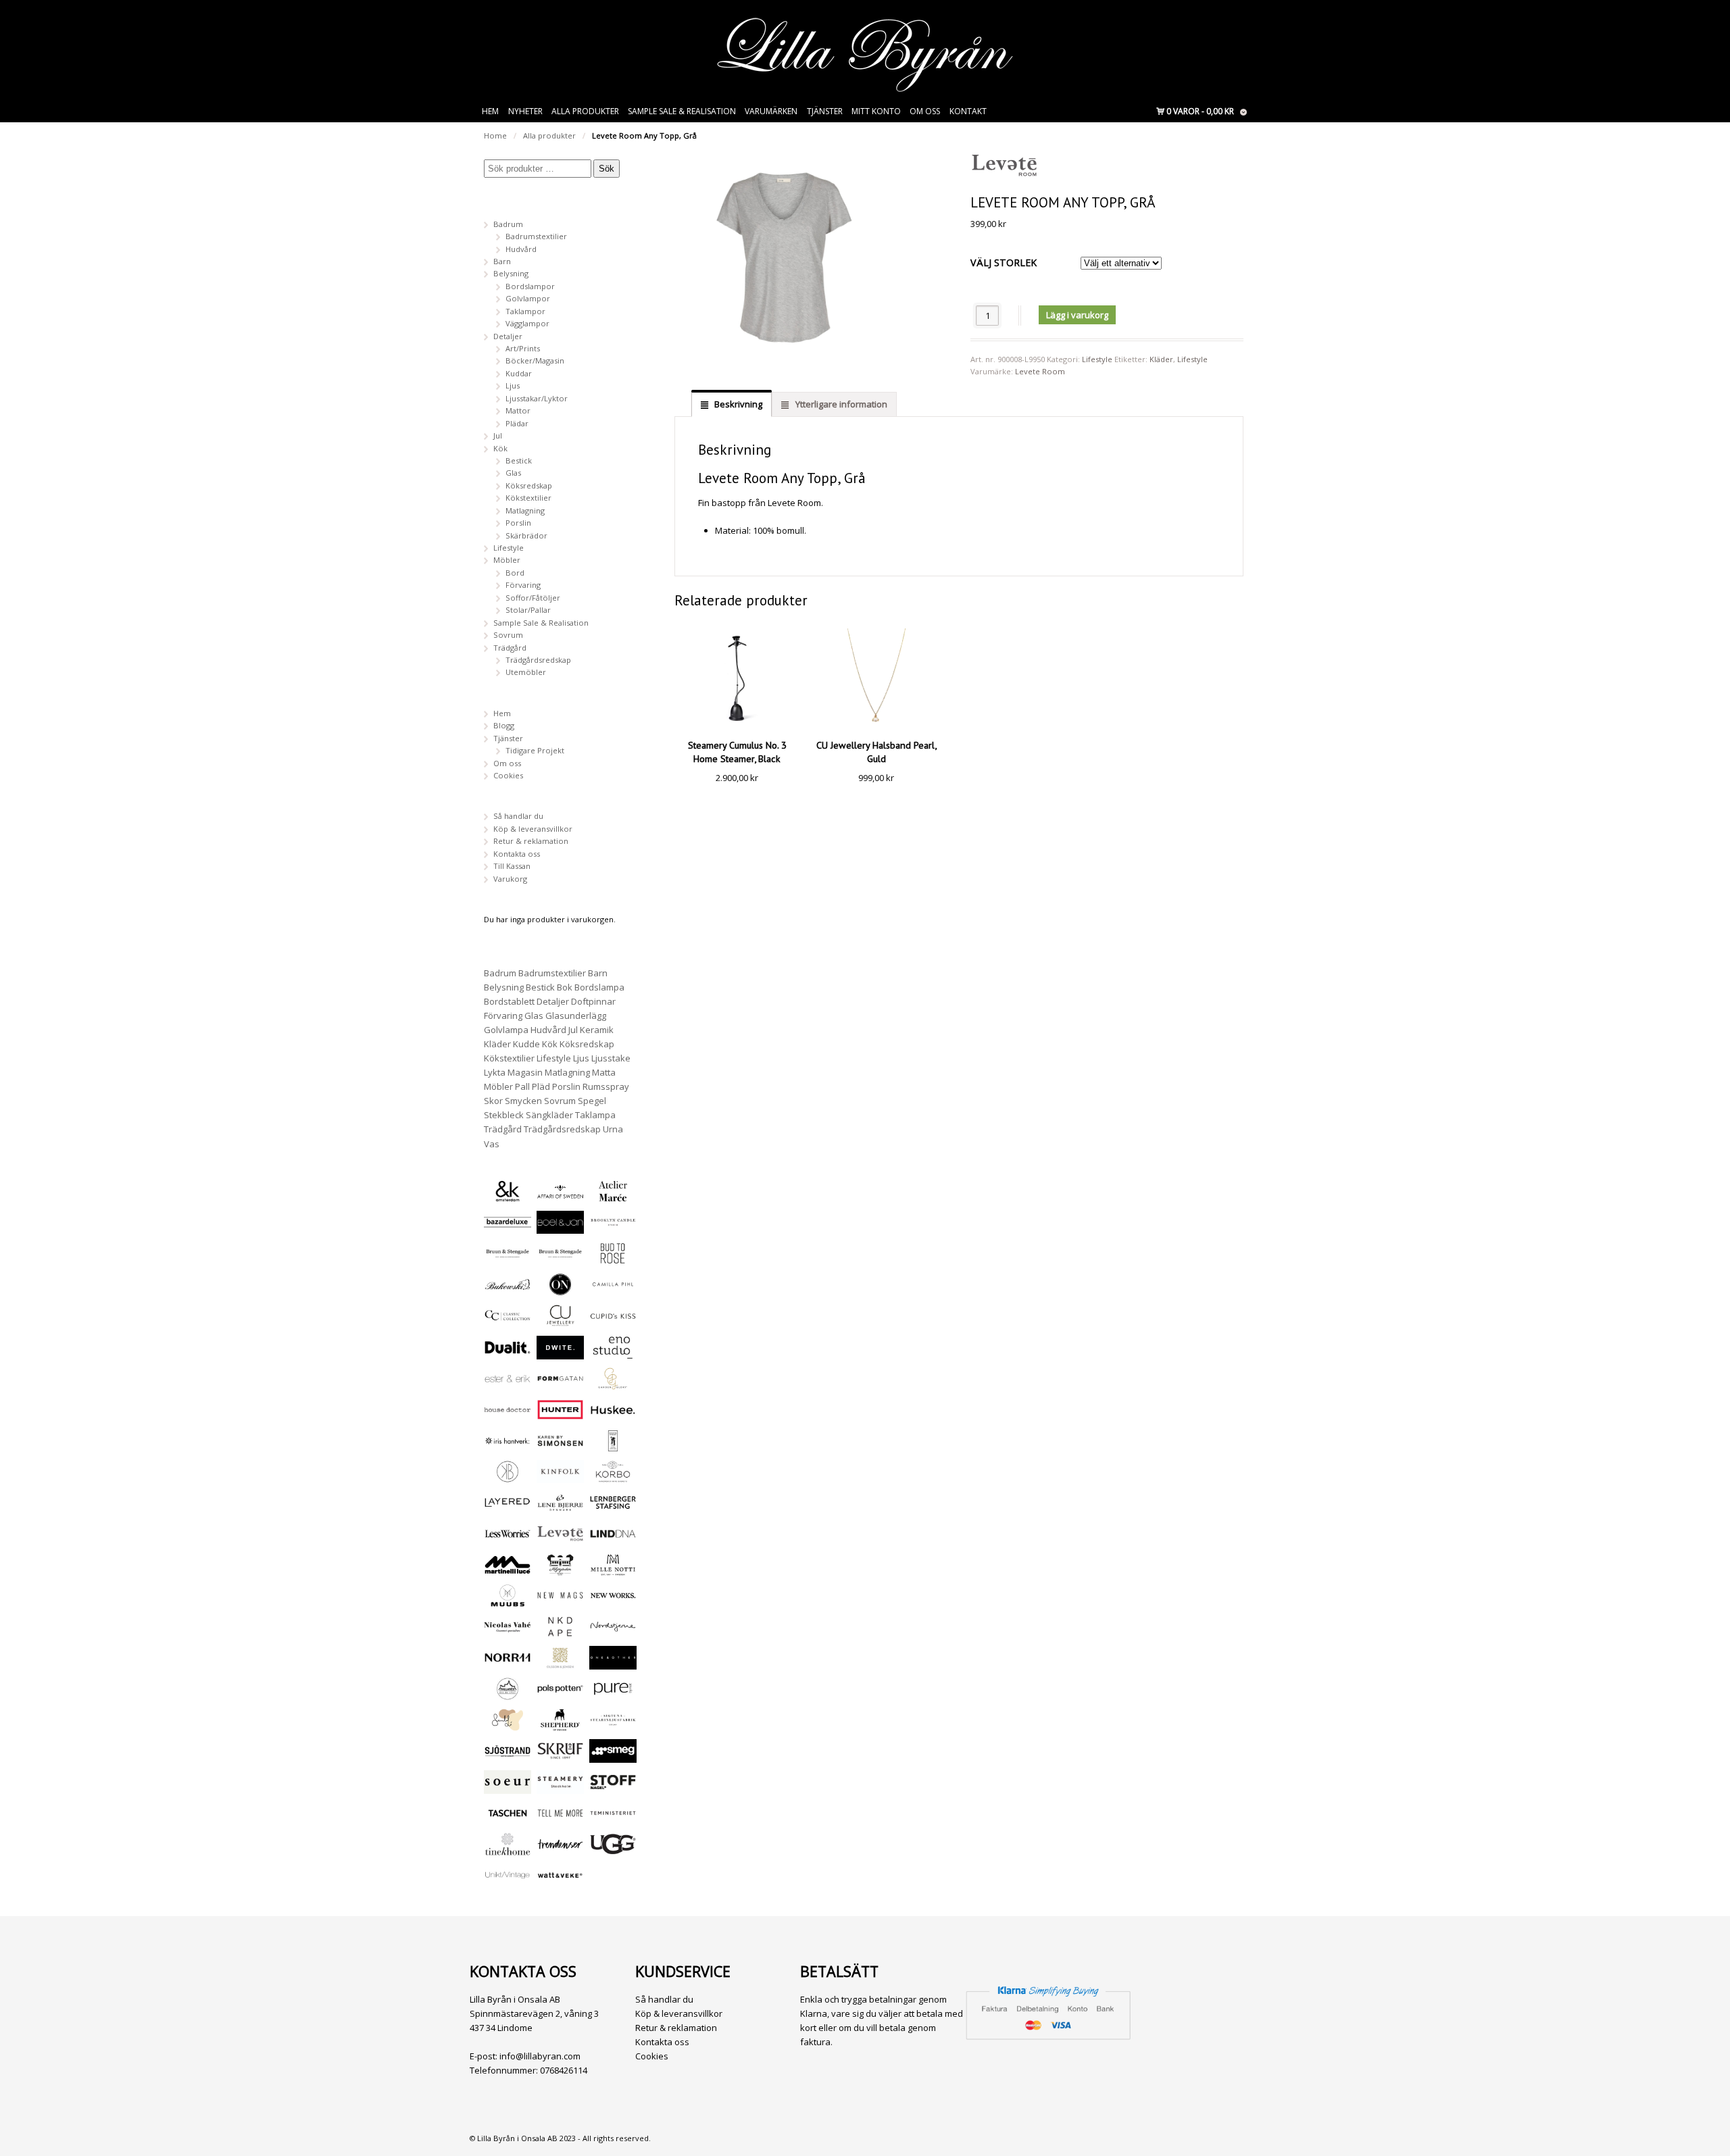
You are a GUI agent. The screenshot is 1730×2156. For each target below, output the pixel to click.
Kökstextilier (528, 498)
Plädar (517, 423)
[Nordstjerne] (613, 1632)
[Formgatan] (560, 1384)
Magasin (525, 1072)
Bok (565, 987)
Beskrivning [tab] (737, 404)
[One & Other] (613, 1663)
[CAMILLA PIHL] (613, 1289)
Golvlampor (528, 298)
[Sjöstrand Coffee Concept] (508, 1756)
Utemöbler (526, 672)
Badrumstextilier (536, 236)
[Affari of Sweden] (560, 1196)
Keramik (597, 1030)
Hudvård (521, 249)
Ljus (513, 385)
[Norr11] (508, 1663)
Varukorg (510, 879)
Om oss (925, 111)
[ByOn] (560, 1289)
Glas (513, 473)
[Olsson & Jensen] (560, 1663)
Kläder (1161, 359)
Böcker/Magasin (535, 360)
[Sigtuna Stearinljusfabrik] (613, 1725)
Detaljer (508, 336)
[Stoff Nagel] (613, 1787)
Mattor (518, 410)
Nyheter (525, 111)
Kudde (526, 1044)
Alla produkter (585, 111)
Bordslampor (530, 286)
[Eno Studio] (613, 1353)
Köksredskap (529, 485)
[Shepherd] (560, 1725)
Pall (522, 1086)
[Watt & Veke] (560, 1881)
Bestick (519, 460)
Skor (493, 1101)
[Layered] (508, 1508)
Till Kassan (512, 866)
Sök (607, 169)
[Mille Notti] (613, 1570)
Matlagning (525, 510)
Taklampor (525, 311)
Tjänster (825, 111)
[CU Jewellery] (560, 1321)
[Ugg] (613, 1850)
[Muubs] (508, 1601)
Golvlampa (506, 1030)
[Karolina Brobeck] (508, 1477)
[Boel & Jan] (560, 1227)
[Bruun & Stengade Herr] (560, 1258)
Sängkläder (549, 1115)
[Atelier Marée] (613, 1196)
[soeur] (508, 1787)
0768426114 (564, 2070)
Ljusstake (611, 1058)
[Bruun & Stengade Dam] (508, 1258)
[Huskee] (613, 1415)
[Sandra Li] (508, 1725)
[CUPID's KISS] (613, 1322)
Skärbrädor (526, 535)
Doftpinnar (593, 1001)
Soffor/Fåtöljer (533, 598)
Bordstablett (509, 1001)
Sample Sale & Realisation (682, 111)
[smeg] (613, 1756)
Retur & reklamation (531, 841)
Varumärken (771, 111)
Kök (500, 448)
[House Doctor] (508, 1415)
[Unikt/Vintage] (508, 1881)
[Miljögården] (560, 1570)
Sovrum (508, 635)
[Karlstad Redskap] (613, 1446)
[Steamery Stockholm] (560, 1787)
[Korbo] (613, 1477)
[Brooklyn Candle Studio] (613, 1227)
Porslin (518, 523)
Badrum (508, 224)
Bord (515, 573)
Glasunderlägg (576, 1016)
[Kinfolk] (560, 1477)
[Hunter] (560, 1415)
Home (495, 135)
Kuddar (519, 373)
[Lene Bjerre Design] (560, 1508)
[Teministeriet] (613, 1819)
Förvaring (523, 585)
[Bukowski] (508, 1289)
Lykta (495, 1072)
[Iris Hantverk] (508, 1446)
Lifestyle (1097, 359)
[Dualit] (508, 1353)
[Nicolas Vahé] (508, 1632)
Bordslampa (599, 987)
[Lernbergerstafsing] (613, 1508)
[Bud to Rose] (613, 1258)
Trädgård (510, 648)
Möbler (507, 560)
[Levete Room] (560, 1539)
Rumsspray (606, 1086)
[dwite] (560, 1353)
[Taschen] (508, 1819)
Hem (490, 111)
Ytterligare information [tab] (840, 404)
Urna (613, 1129)
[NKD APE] (560, 1632)
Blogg (504, 725)
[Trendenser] (560, 1850)
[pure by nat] (613, 1694)
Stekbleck (504, 1115)
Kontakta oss (517, 854)
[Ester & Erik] (508, 1384)
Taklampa (595, 1115)
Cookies (508, 775)
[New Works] (613, 1601)
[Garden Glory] (613, 1384)
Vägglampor (527, 323)
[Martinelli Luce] (508, 1570)
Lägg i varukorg (1077, 315)
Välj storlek (1004, 262)
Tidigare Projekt (535, 750)
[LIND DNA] (613, 1539)
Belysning (511, 273)
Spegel (592, 1101)
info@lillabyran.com (540, 2056)
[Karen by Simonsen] (560, 1446)
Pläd (541, 1086)
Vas (492, 1144)
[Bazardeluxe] (508, 1227)
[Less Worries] (508, 1539)
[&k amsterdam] (508, 1196)
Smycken (523, 1101)
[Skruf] (560, 1756)
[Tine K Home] (508, 1850)
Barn (502, 261)
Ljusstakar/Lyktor (537, 398)
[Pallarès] (508, 1694)
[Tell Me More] (560, 1819)
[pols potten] (560, 1694)
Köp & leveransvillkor (533, 829)
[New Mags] (560, 1601)
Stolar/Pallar (528, 610)
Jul (498, 435)
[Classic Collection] (508, 1321)
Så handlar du (518, 816)
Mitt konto (876, 111)
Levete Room (1040, 371)
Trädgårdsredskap (538, 660)
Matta (604, 1072)
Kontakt (968, 111)
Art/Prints (523, 348)
